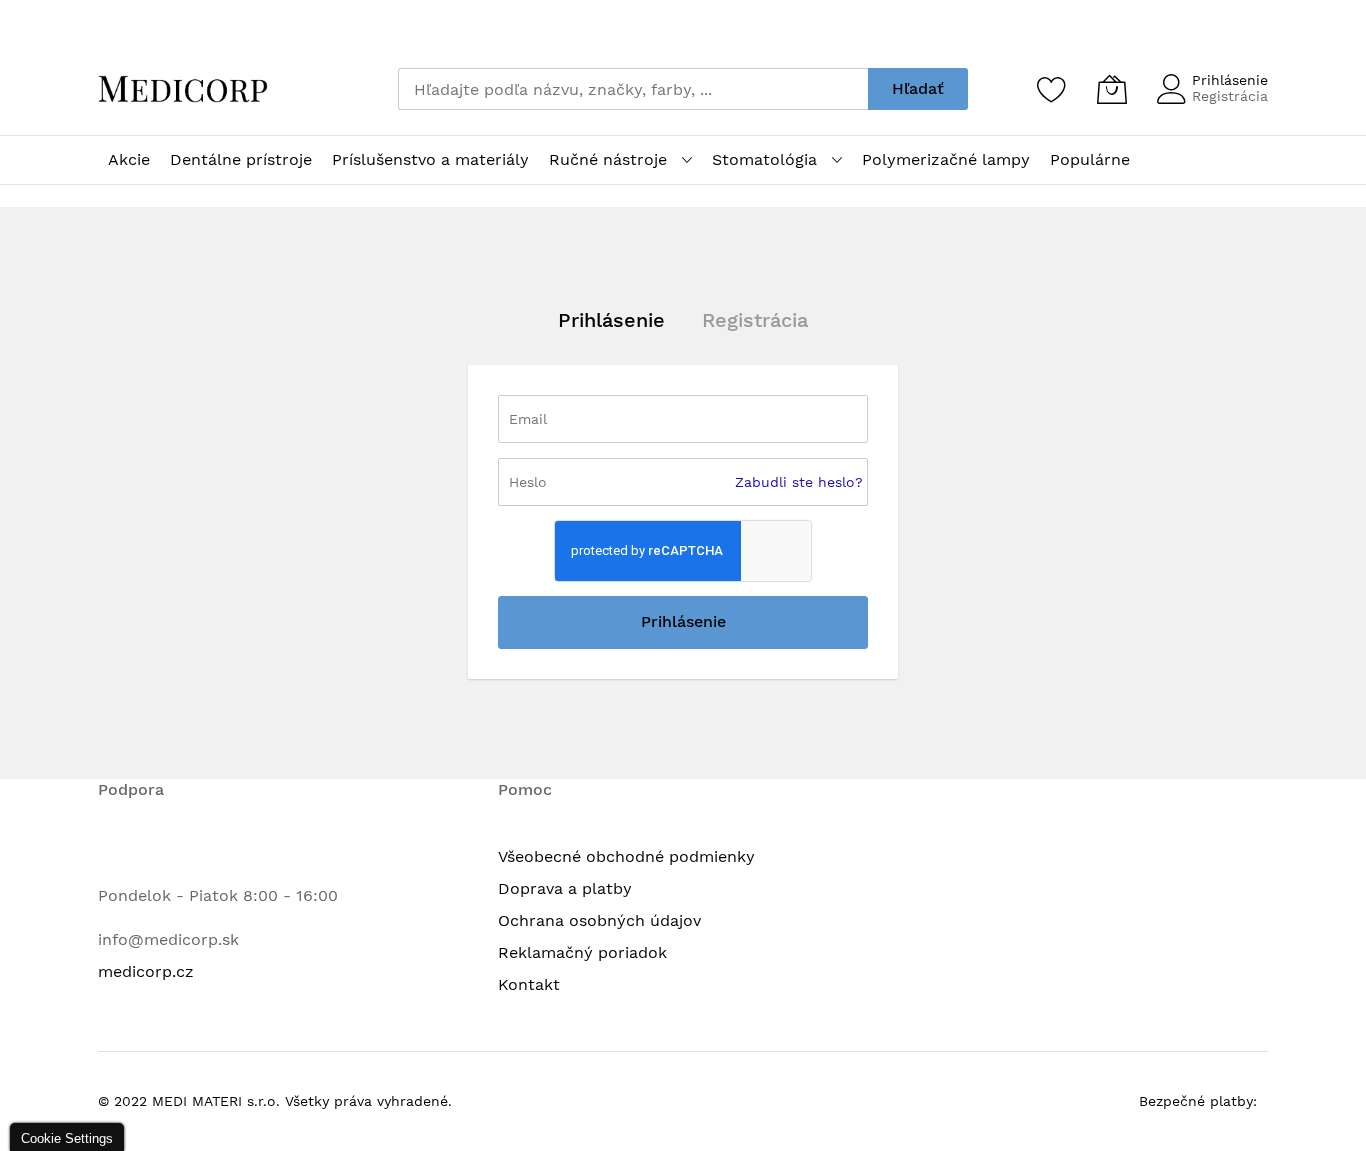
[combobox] (633, 89)
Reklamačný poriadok (582, 952)
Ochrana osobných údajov (599, 920)
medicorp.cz (146, 971)
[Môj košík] (1112, 89)
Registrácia (1230, 96)
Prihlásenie (1230, 80)
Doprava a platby (565, 888)
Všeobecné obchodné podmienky (626, 856)
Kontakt (529, 984)
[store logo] (183, 89)
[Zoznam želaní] (1052, 89)
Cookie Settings (67, 1138)
